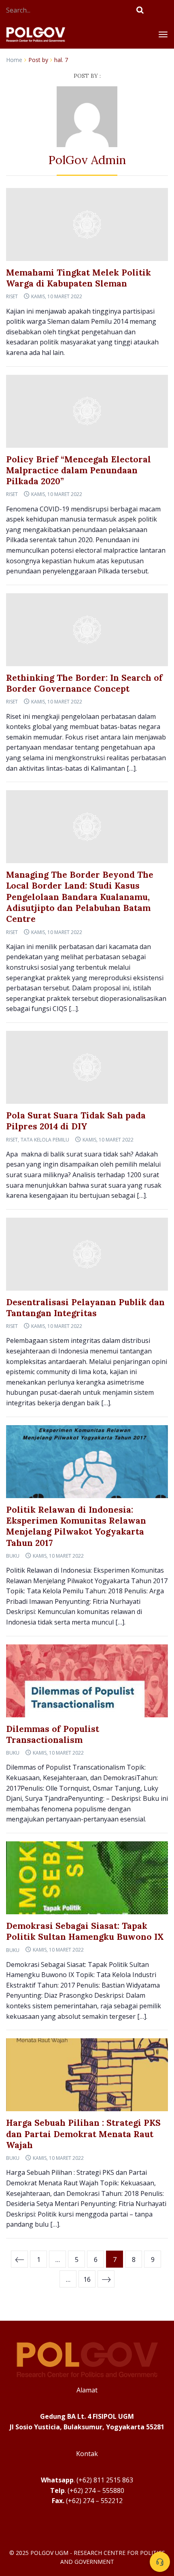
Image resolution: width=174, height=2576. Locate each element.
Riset (12, 296)
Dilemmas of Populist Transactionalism (53, 1734)
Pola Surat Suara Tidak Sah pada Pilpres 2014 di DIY (76, 1121)
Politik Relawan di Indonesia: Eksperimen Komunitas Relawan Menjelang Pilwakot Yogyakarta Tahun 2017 (76, 1526)
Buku (13, 1556)
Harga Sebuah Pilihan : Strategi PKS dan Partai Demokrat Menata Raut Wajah (83, 2134)
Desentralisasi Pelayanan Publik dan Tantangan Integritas (85, 1308)
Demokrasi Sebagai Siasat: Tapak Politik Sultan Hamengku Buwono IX (85, 1931)
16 (87, 2279)
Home (14, 60)
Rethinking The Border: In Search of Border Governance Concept (84, 683)
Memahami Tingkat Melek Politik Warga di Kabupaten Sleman (79, 278)
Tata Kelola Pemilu (45, 1140)
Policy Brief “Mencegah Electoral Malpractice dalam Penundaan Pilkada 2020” (79, 470)
